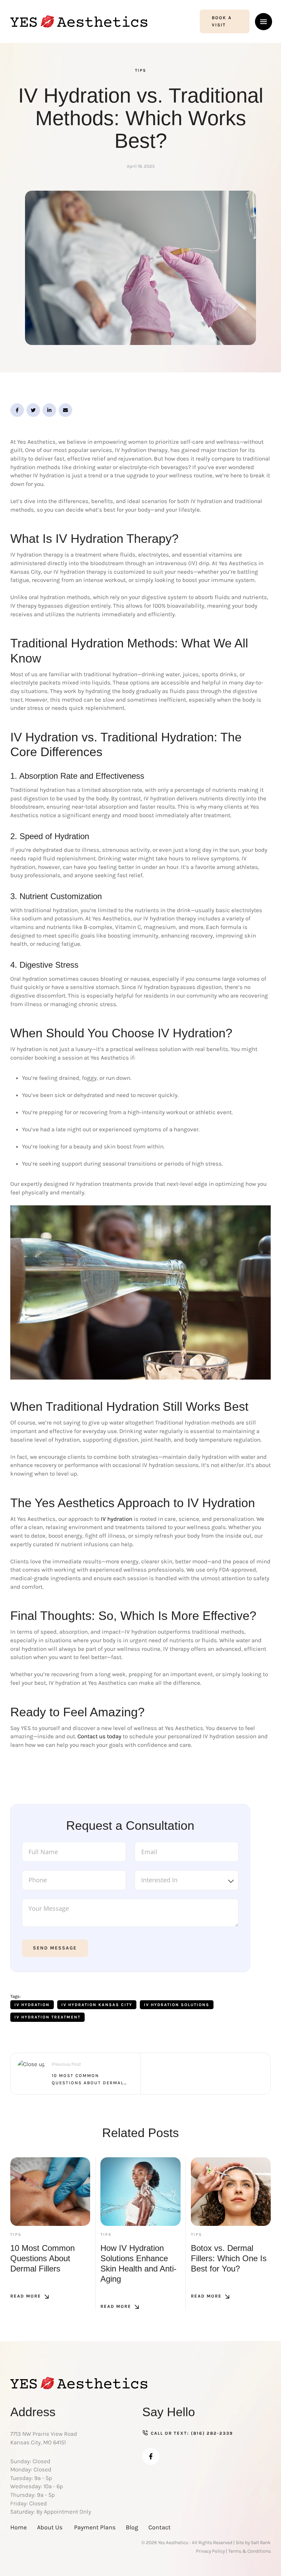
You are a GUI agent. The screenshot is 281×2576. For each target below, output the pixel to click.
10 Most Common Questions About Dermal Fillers (42, 2258)
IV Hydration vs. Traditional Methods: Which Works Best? (141, 118)
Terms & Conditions (249, 2551)
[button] (225, 22)
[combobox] (187, 1880)
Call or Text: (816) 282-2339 (192, 2433)
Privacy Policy (210, 2551)
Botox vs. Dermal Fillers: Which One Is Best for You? (229, 2258)
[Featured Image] (50, 2192)
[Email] (65, 410)
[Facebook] (17, 410)
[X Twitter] (33, 410)
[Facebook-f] (151, 2456)
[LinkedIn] (49, 410)
